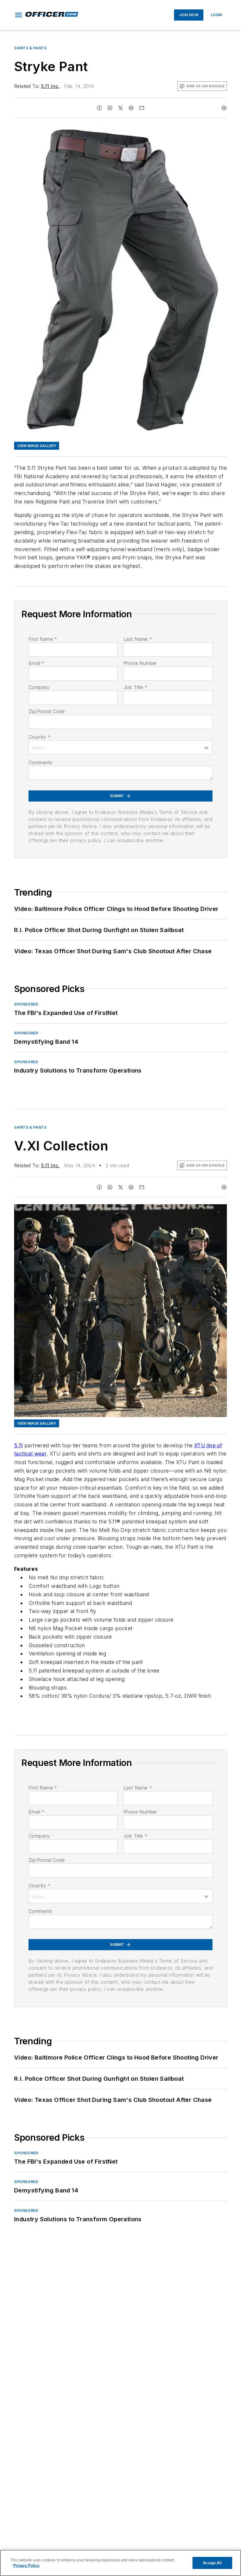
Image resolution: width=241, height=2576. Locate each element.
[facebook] (99, 108)
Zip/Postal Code (47, 711)
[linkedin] (110, 108)
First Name (43, 639)
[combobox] (120, 747)
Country (40, 737)
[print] (224, 108)
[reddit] (131, 108)
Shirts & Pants (30, 48)
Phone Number (140, 663)
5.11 (19, 1445)
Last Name (138, 639)
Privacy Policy (26, 2566)
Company (39, 687)
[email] (142, 108)
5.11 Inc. (50, 86)
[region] (120, 2563)
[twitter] (120, 108)
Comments (40, 762)
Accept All (212, 2563)
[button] (19, 15)
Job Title (135, 687)
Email (36, 663)
